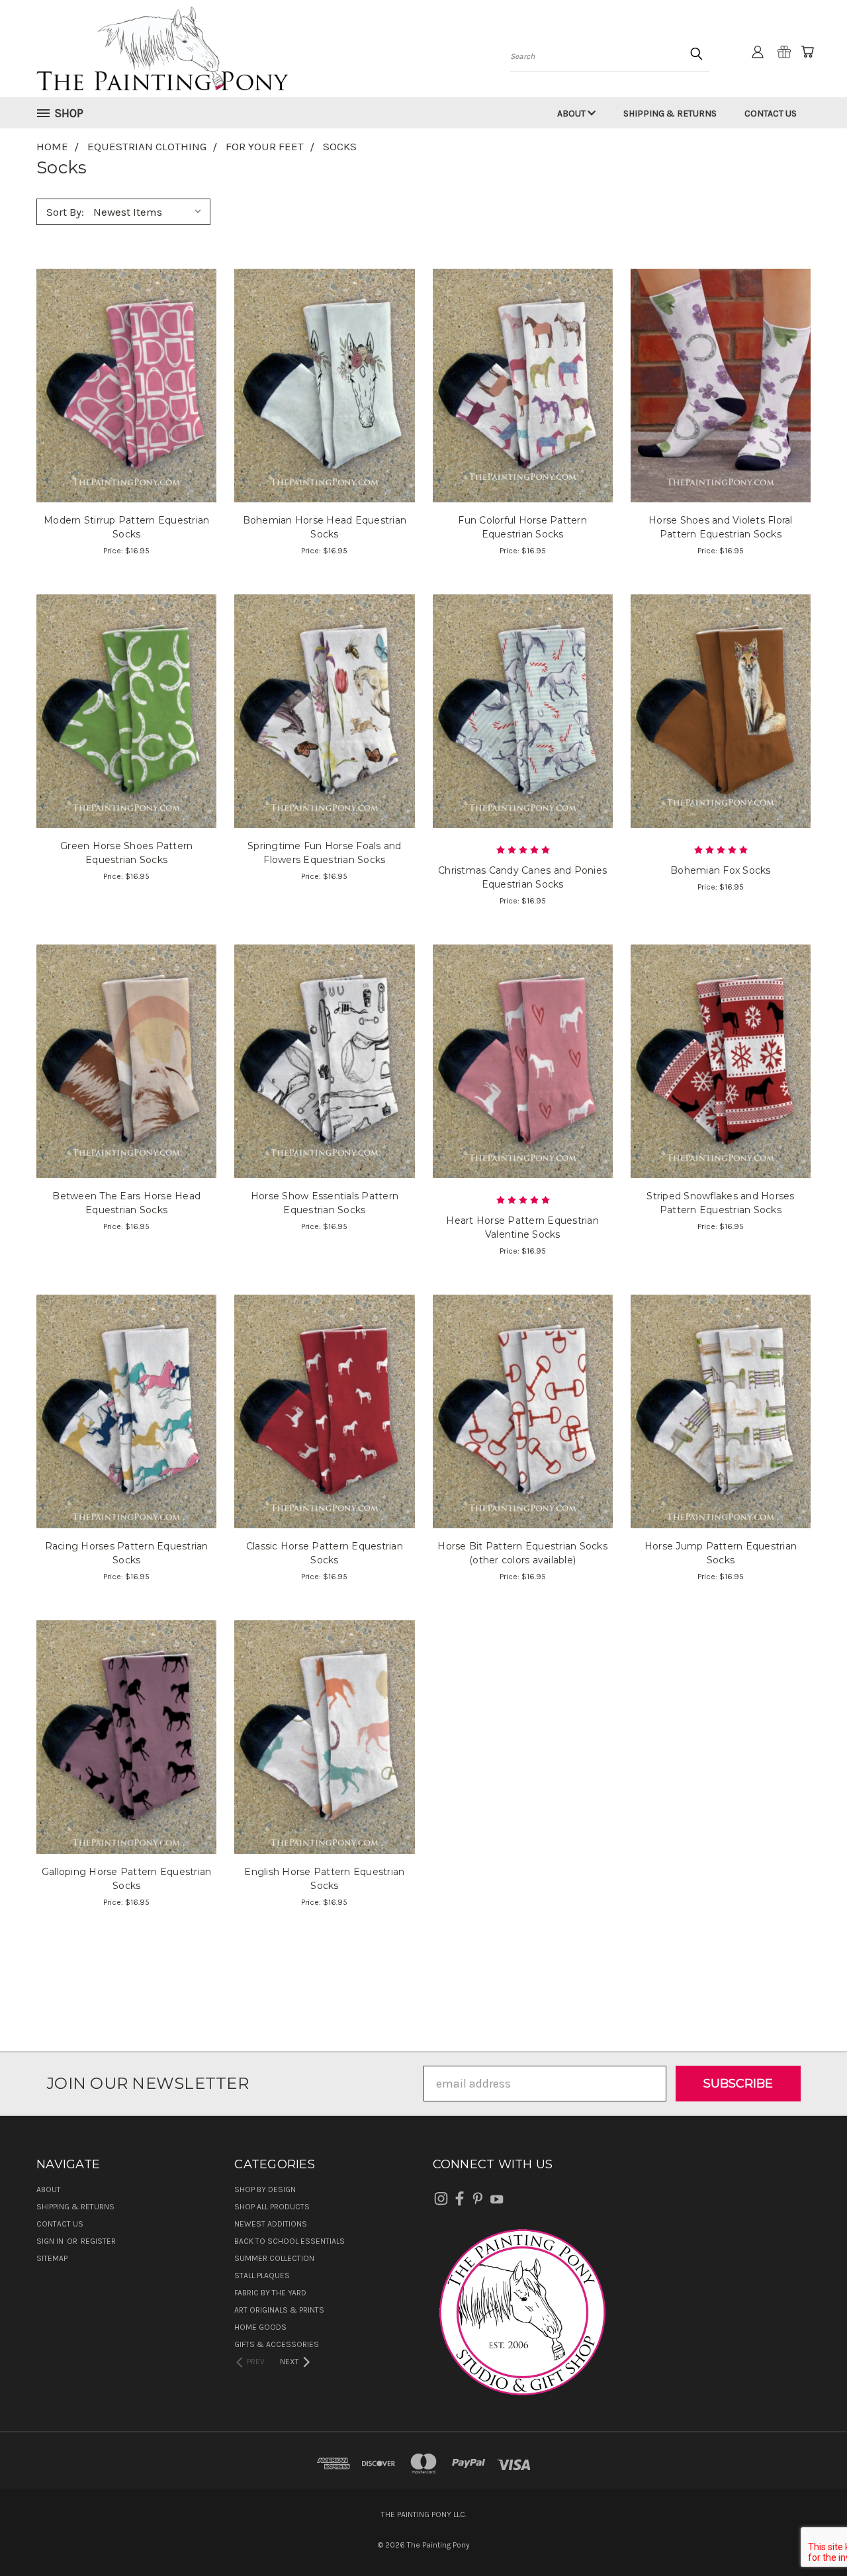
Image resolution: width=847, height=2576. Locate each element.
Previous (808, 2535)
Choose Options (325, 1439)
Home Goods (260, 2327)
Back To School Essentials (290, 2241)
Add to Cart (127, 413)
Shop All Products (272, 2207)
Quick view (127, 354)
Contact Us (771, 114)
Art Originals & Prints (279, 2310)
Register (98, 2241)
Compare (122, 384)
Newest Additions (271, 2224)
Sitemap (52, 2258)
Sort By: (65, 212)
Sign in (51, 2241)
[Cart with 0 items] (807, 52)
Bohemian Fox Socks (721, 870)
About (572, 114)
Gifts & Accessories (277, 2344)
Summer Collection (274, 2258)
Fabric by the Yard (270, 2293)
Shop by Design (265, 2189)
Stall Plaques (262, 2276)
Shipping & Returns (670, 114)
